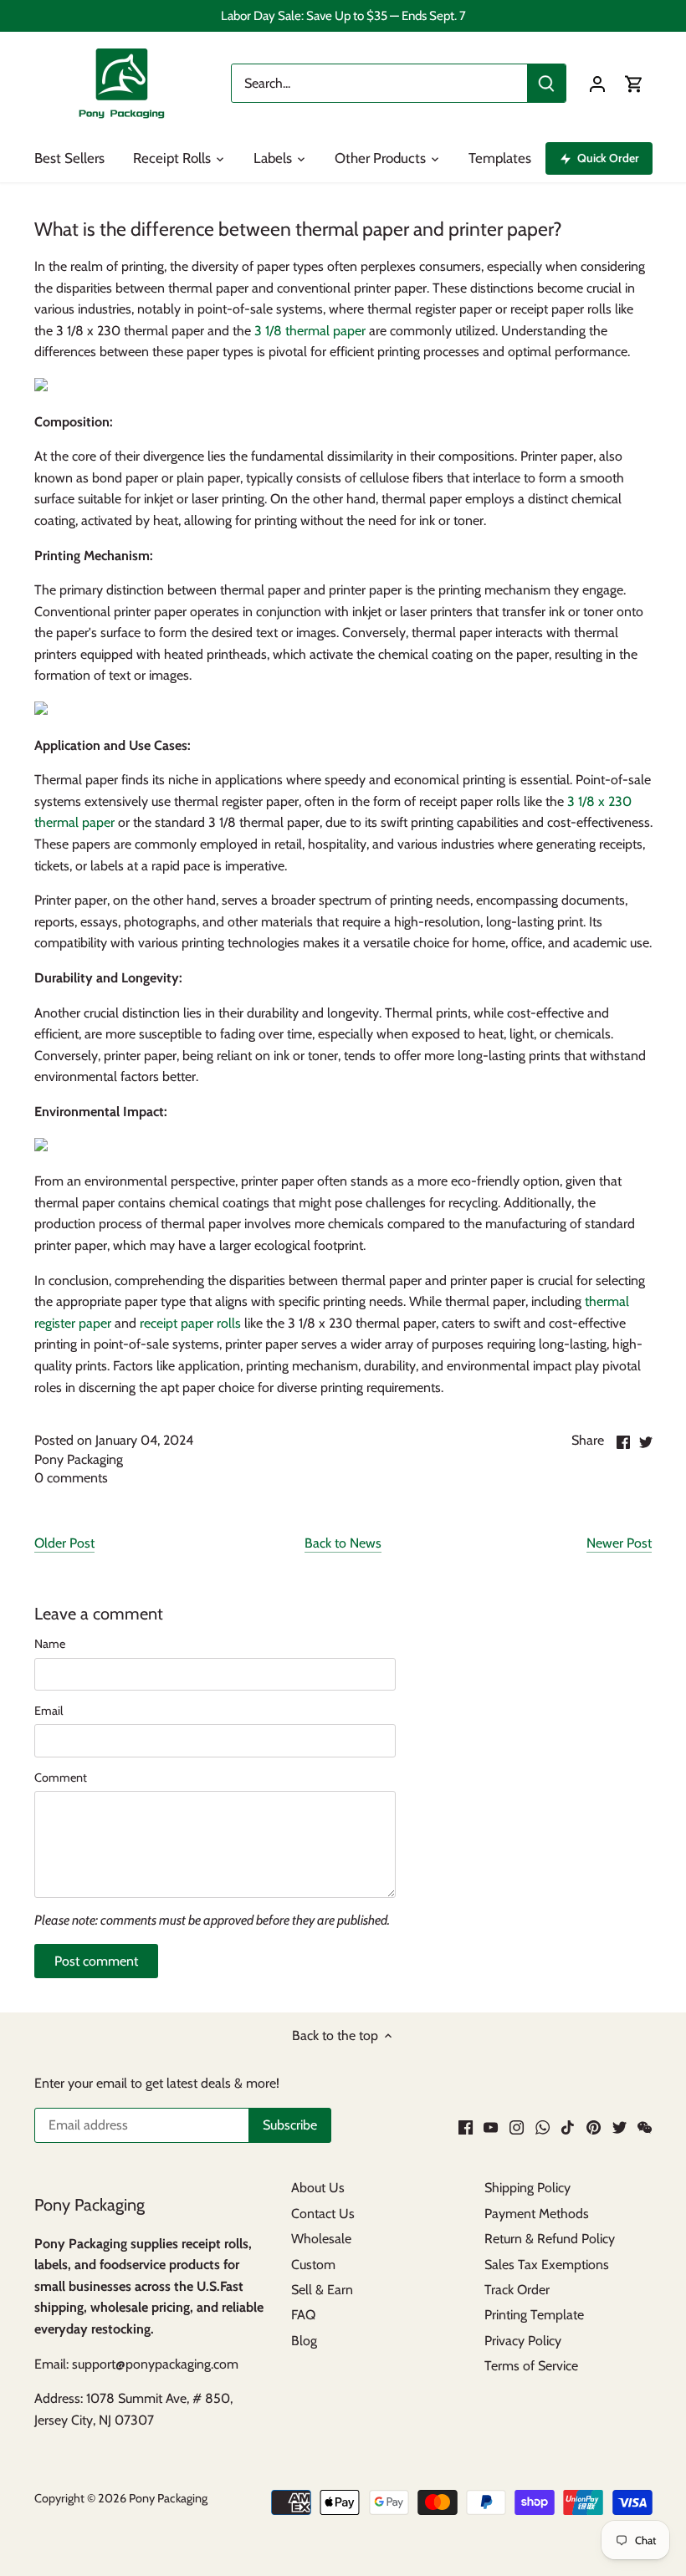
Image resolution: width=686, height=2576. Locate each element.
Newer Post (619, 1543)
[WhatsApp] (543, 2126)
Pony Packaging (168, 2498)
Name (50, 1644)
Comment (61, 1778)
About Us (318, 2188)
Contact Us (323, 2214)
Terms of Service (531, 2366)
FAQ (303, 2315)
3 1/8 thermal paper (310, 331)
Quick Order (608, 158)
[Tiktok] (568, 2126)
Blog (304, 2341)
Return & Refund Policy (550, 2239)
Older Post (64, 1543)
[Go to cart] (634, 83)
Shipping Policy (527, 2188)
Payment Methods (537, 2214)
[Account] (597, 83)
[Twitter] (619, 2126)
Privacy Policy (523, 2341)
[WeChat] (645, 2126)
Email (49, 1711)
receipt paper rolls (189, 1323)
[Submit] (546, 83)
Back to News (343, 1543)
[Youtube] (491, 2126)
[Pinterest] (594, 2126)
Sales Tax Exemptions (547, 2265)
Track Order (517, 2290)
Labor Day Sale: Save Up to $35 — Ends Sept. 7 (343, 15)
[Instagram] (517, 2126)
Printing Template (534, 2315)
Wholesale (321, 2239)
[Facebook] (466, 2126)
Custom (313, 2265)
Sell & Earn (322, 2290)
